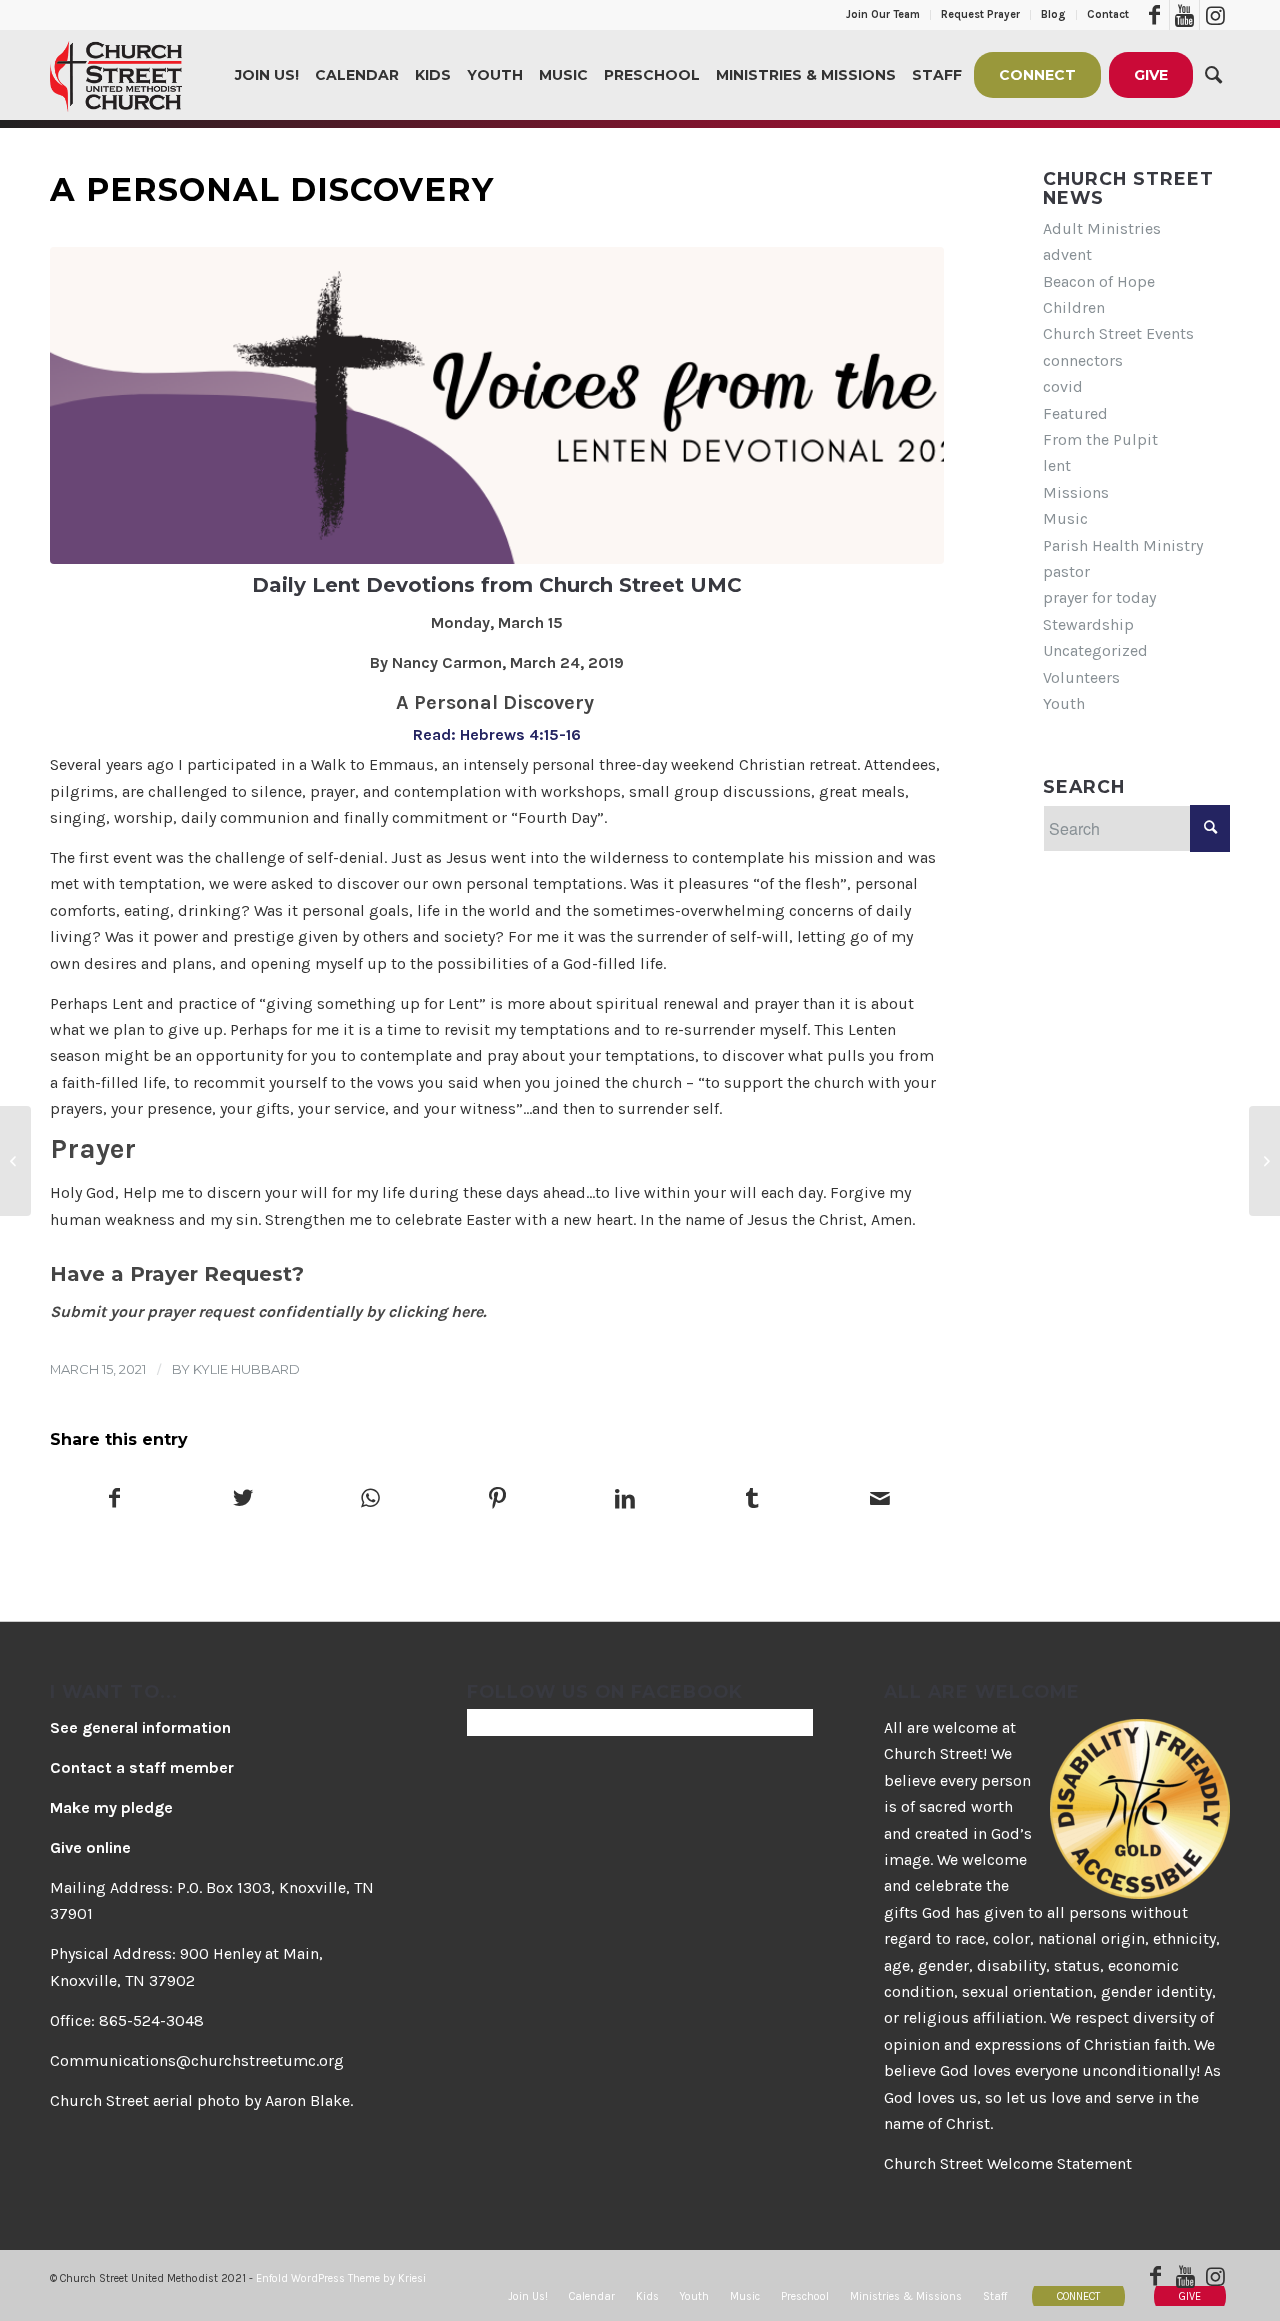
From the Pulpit (1100, 439)
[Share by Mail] (880, 1500)
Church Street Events (1118, 333)
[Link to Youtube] (1184, 15)
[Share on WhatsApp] (370, 1500)
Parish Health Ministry (1123, 545)
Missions (1076, 492)
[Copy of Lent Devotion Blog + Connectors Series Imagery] (497, 405)
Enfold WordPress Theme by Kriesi (341, 2278)
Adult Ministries (1102, 228)
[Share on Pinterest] (497, 1500)
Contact (1108, 14)
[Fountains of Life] (15, 1161)
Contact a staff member (142, 1767)
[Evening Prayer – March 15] (1264, 1161)
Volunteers (1081, 677)
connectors (1083, 360)
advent (1067, 254)
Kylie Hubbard (246, 1369)
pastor (1066, 571)
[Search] (1213, 75)
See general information (140, 1727)
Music (1065, 518)
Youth (1064, 703)
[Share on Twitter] (242, 1500)
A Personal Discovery (272, 189)
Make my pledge (111, 1807)
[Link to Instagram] (1215, 15)
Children (1074, 307)
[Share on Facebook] (114, 1500)
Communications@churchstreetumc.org (197, 2060)
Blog (1053, 14)
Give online (90, 1847)
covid (1063, 386)
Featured (1075, 413)
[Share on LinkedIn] (625, 1500)
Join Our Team (883, 14)
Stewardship (1088, 624)
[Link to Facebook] (1154, 15)
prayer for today (1099, 597)
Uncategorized (1095, 650)
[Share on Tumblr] (752, 1500)
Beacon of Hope (1099, 281)
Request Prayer (980, 14)
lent (1057, 465)
